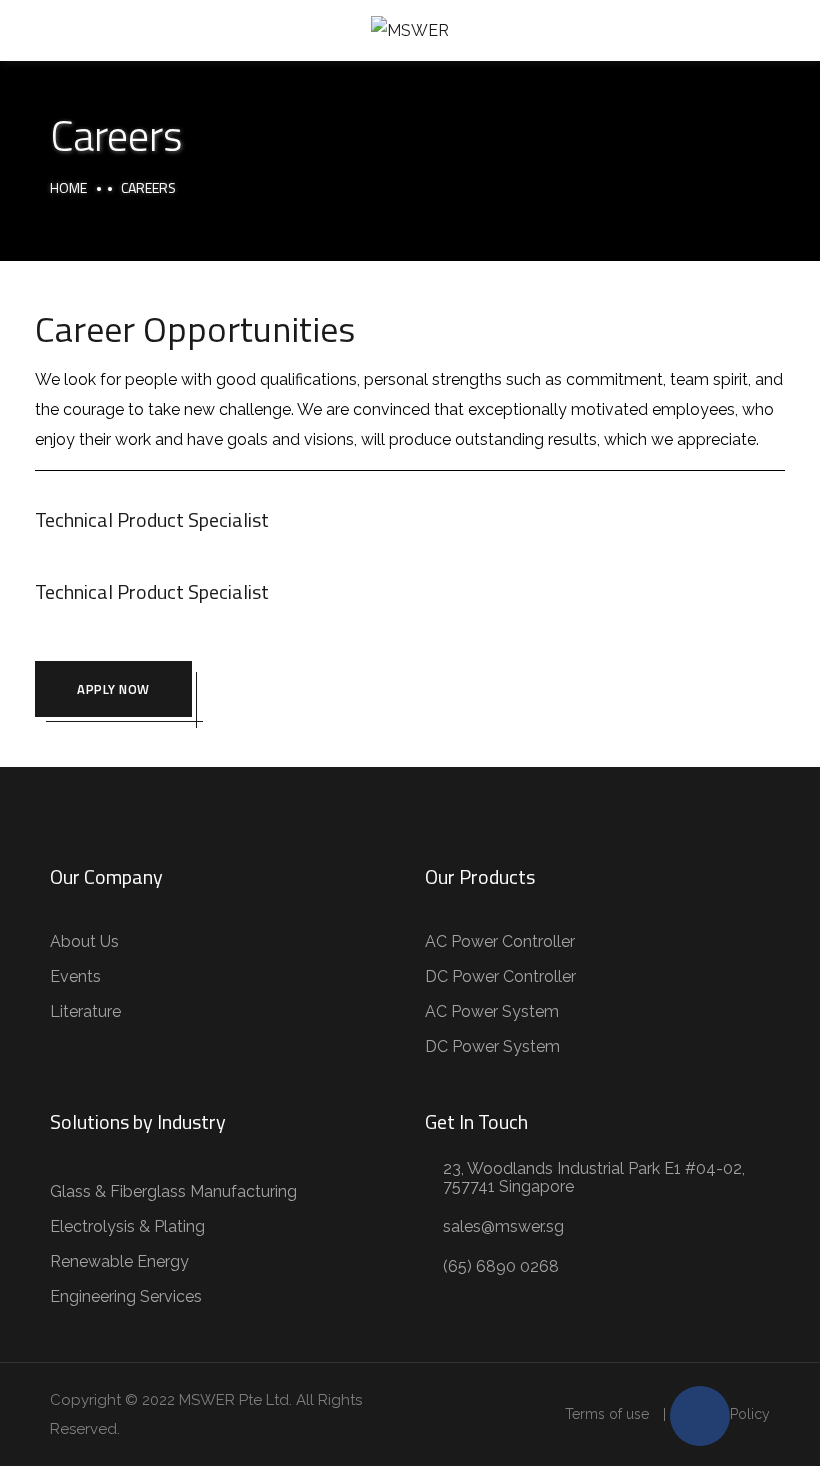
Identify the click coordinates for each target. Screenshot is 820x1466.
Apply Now (113, 689)
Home (68, 187)
